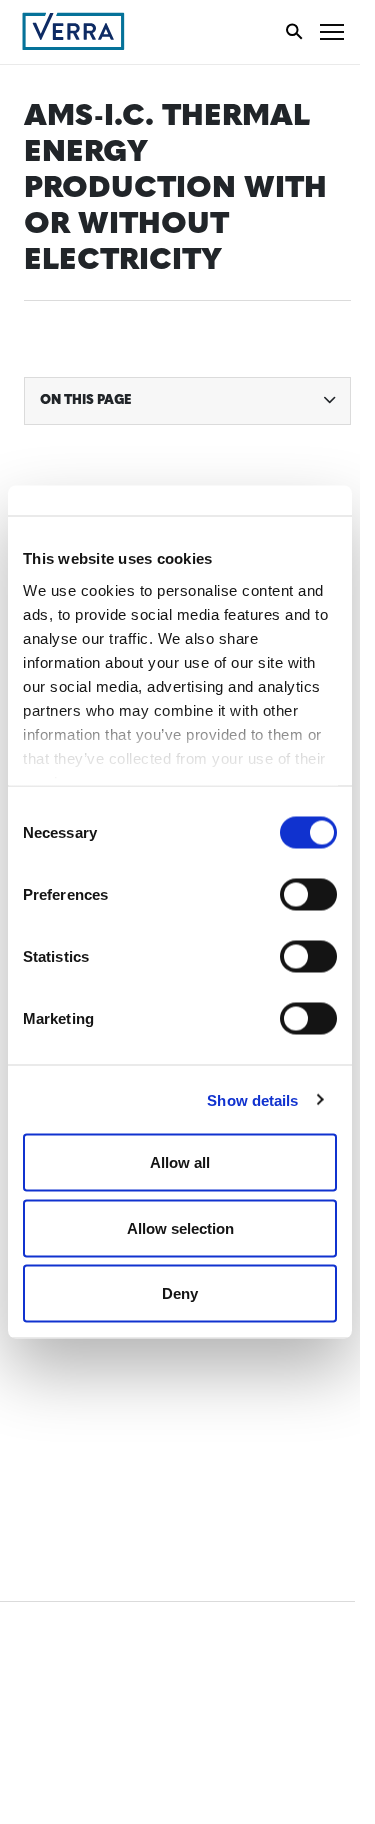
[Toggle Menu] (332, 31)
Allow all (180, 1162)
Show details (252, 1099)
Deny (180, 1293)
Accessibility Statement (112, 1368)
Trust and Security (95, 1442)
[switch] (308, 895)
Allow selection (180, 1227)
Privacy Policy (78, 1405)
